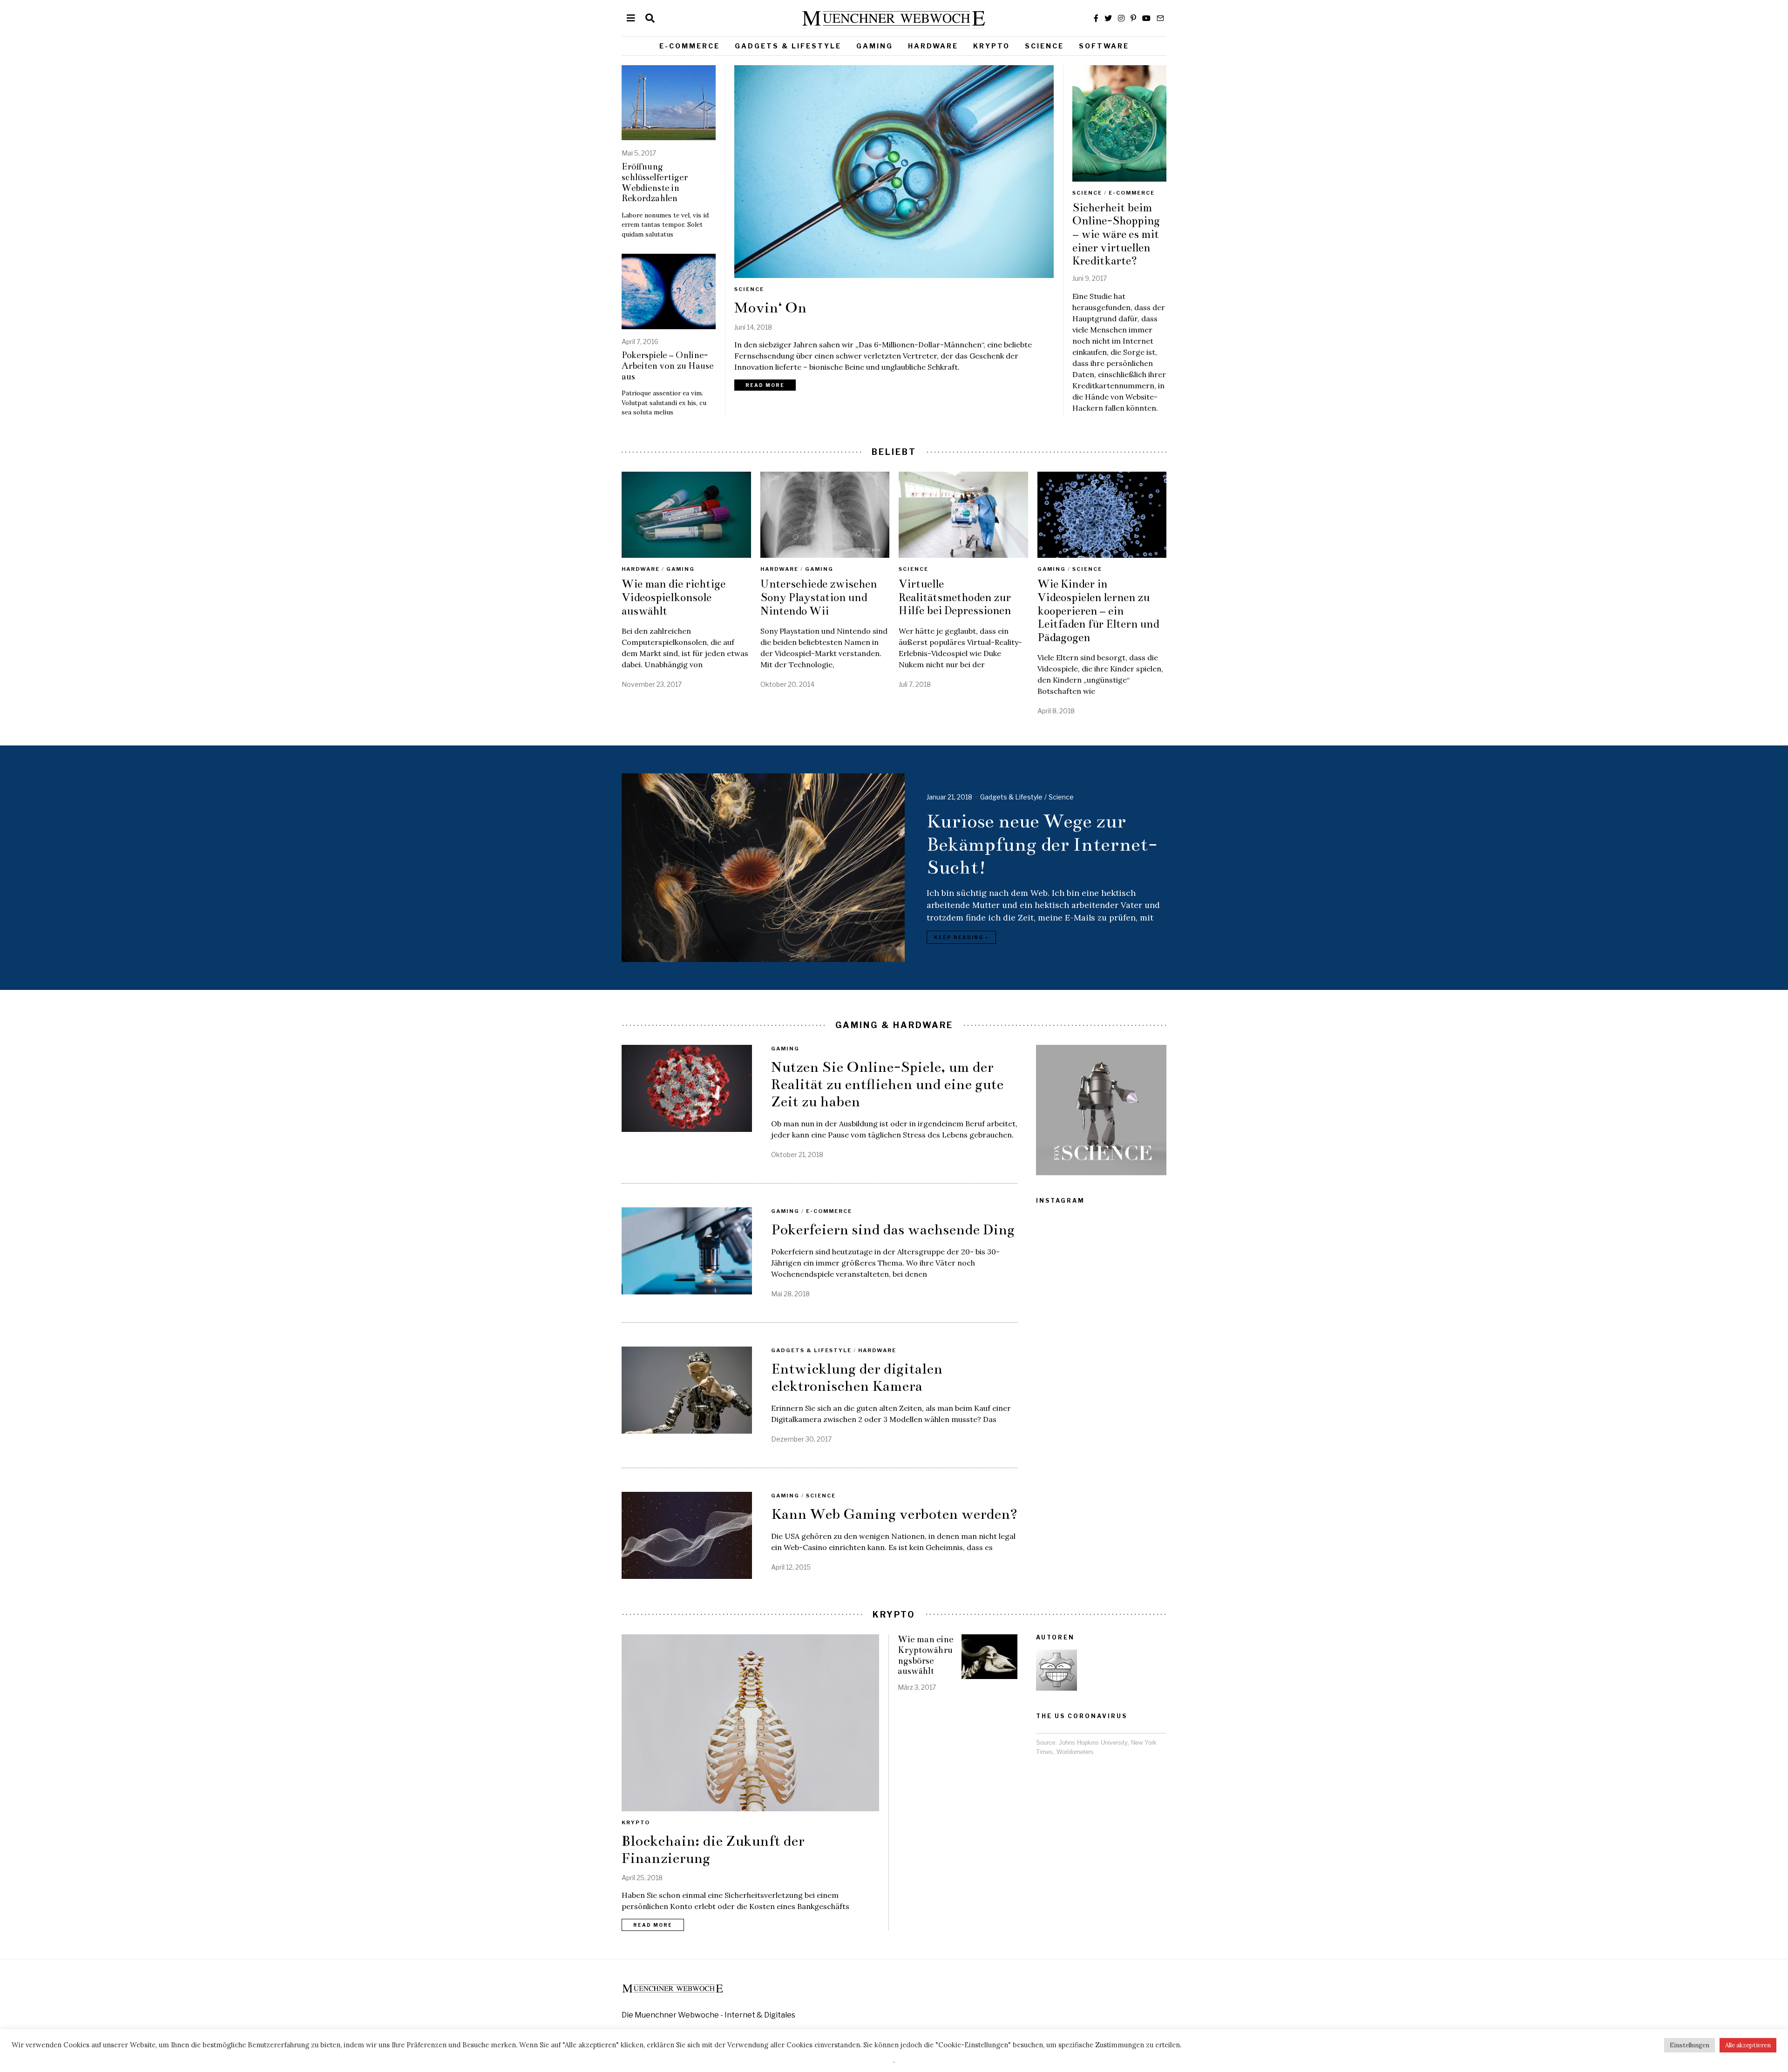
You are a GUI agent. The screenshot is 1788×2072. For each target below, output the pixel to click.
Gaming (875, 46)
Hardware (933, 46)
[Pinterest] (1133, 18)
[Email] (1160, 18)
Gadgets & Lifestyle (788, 46)
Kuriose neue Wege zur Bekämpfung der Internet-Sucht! (1042, 844)
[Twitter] (1108, 18)
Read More (765, 385)
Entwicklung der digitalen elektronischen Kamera (857, 1378)
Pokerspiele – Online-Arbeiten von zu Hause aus (667, 366)
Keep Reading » (961, 937)
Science (1044, 46)
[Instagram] (1121, 18)
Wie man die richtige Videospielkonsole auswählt (674, 597)
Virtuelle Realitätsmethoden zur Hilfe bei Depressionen (955, 597)
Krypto (992, 46)
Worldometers (1075, 1752)
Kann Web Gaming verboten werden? (894, 1514)
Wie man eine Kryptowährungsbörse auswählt (925, 1655)
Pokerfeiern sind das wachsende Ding (893, 1230)
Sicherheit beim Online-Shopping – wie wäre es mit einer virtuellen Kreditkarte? (1116, 234)
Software (1104, 46)
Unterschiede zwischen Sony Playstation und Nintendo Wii (819, 597)
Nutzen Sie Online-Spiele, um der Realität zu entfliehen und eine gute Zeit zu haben (887, 1084)
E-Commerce (690, 46)
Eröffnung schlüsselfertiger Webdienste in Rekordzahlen (655, 183)
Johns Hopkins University (1093, 1743)
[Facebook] (1096, 18)
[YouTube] (1146, 18)
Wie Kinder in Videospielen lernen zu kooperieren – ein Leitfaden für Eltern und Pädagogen (1098, 611)
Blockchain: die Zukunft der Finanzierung (713, 1850)
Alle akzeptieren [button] (1748, 2045)
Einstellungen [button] (1690, 2045)
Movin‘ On (770, 308)
